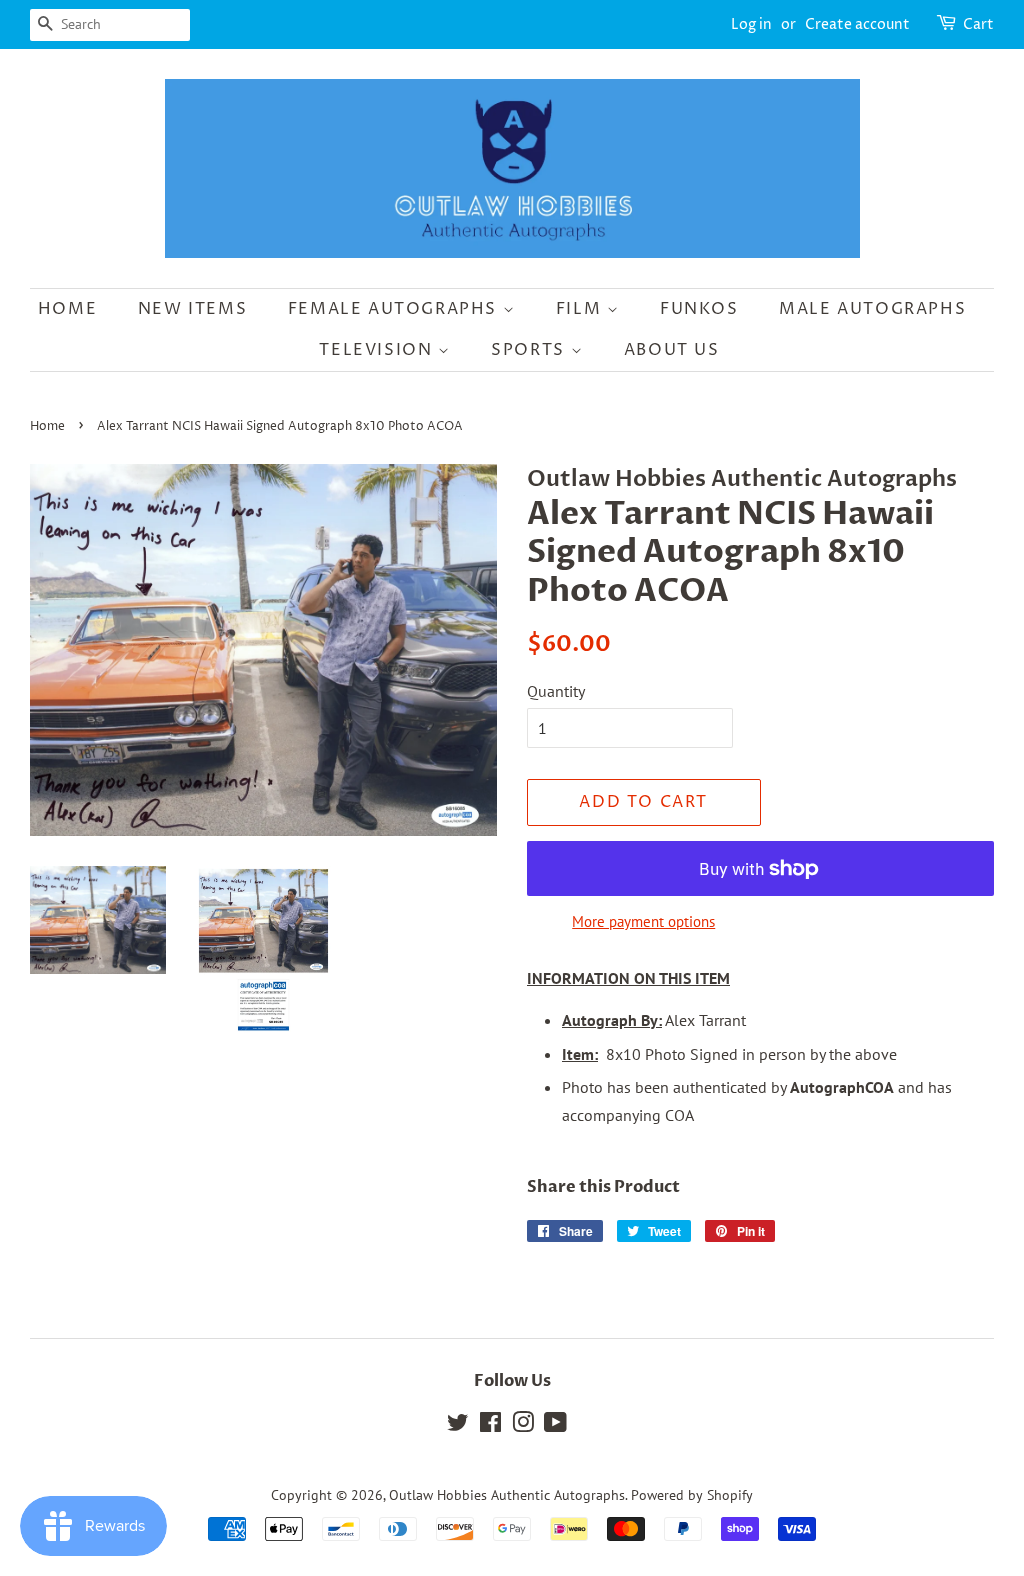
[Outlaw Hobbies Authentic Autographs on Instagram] (523, 1426)
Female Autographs (395, 309)
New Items (192, 309)
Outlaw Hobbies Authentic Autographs (507, 1495)
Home (67, 309)
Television (378, 350)
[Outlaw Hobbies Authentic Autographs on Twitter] (458, 1426)
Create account (857, 24)
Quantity (556, 691)
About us (672, 350)
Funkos (699, 309)
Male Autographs (872, 309)
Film (581, 309)
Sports (530, 350)
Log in (751, 24)
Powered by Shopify (692, 1495)
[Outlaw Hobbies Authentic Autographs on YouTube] (555, 1426)
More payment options (643, 921)
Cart (978, 24)
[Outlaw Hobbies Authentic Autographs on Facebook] (490, 1426)
